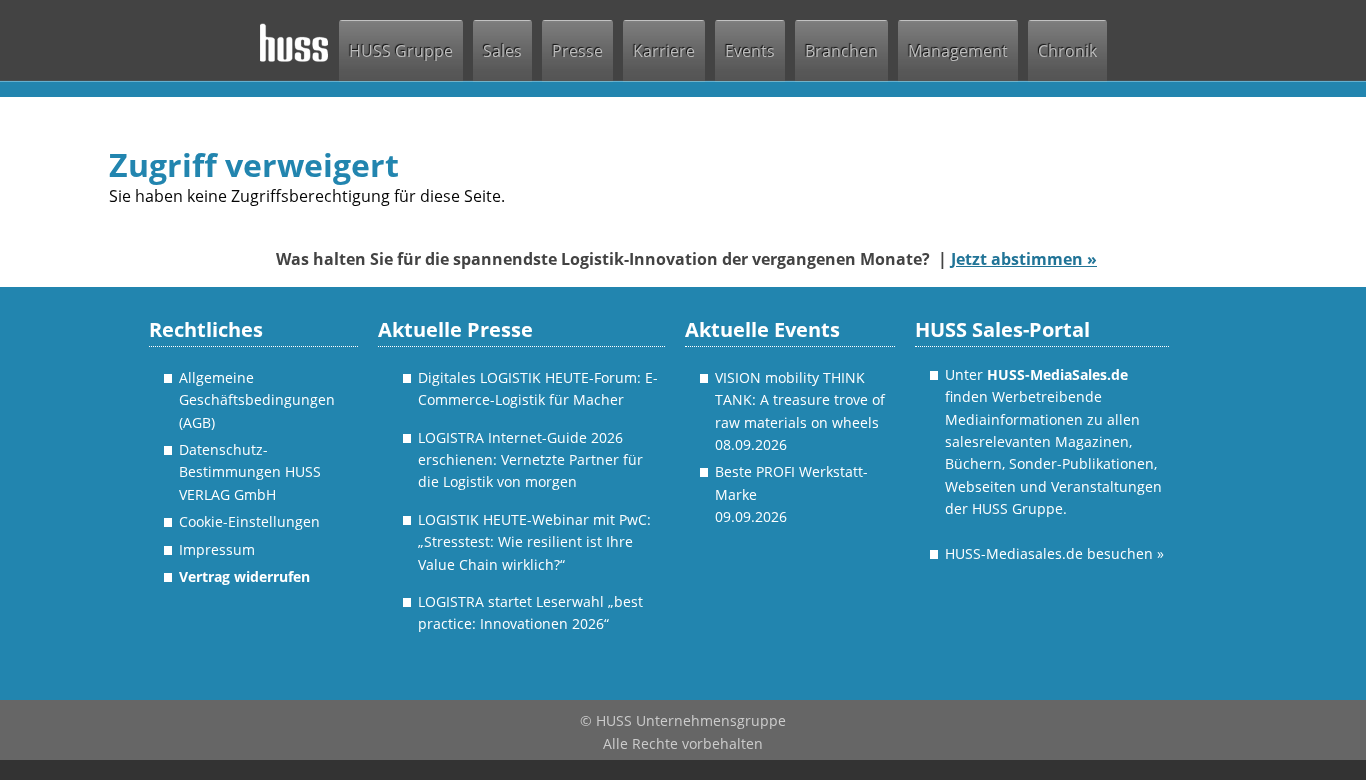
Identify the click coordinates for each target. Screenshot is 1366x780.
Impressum (217, 549)
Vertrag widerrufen (244, 576)
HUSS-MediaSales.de (1057, 374)
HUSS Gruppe (401, 51)
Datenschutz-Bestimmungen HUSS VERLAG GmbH (250, 472)
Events (750, 51)
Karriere (664, 51)
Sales (502, 51)
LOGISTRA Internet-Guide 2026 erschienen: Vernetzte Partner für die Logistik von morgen (530, 460)
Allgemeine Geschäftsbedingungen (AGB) (257, 400)
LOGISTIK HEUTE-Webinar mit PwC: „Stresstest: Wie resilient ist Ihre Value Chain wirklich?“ (534, 542)
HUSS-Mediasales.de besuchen (1054, 553)
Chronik (1067, 51)
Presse (577, 51)
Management (958, 51)
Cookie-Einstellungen (249, 521)
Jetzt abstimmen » (1024, 259)
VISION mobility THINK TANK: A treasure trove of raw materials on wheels (800, 400)
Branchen (841, 51)
